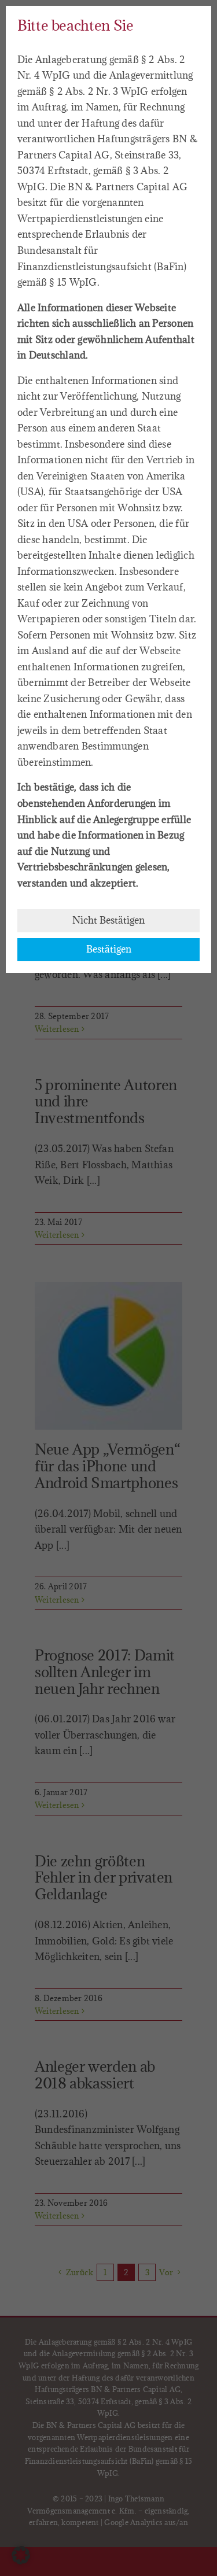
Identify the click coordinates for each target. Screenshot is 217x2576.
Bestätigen (109, 949)
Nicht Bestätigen (108, 920)
